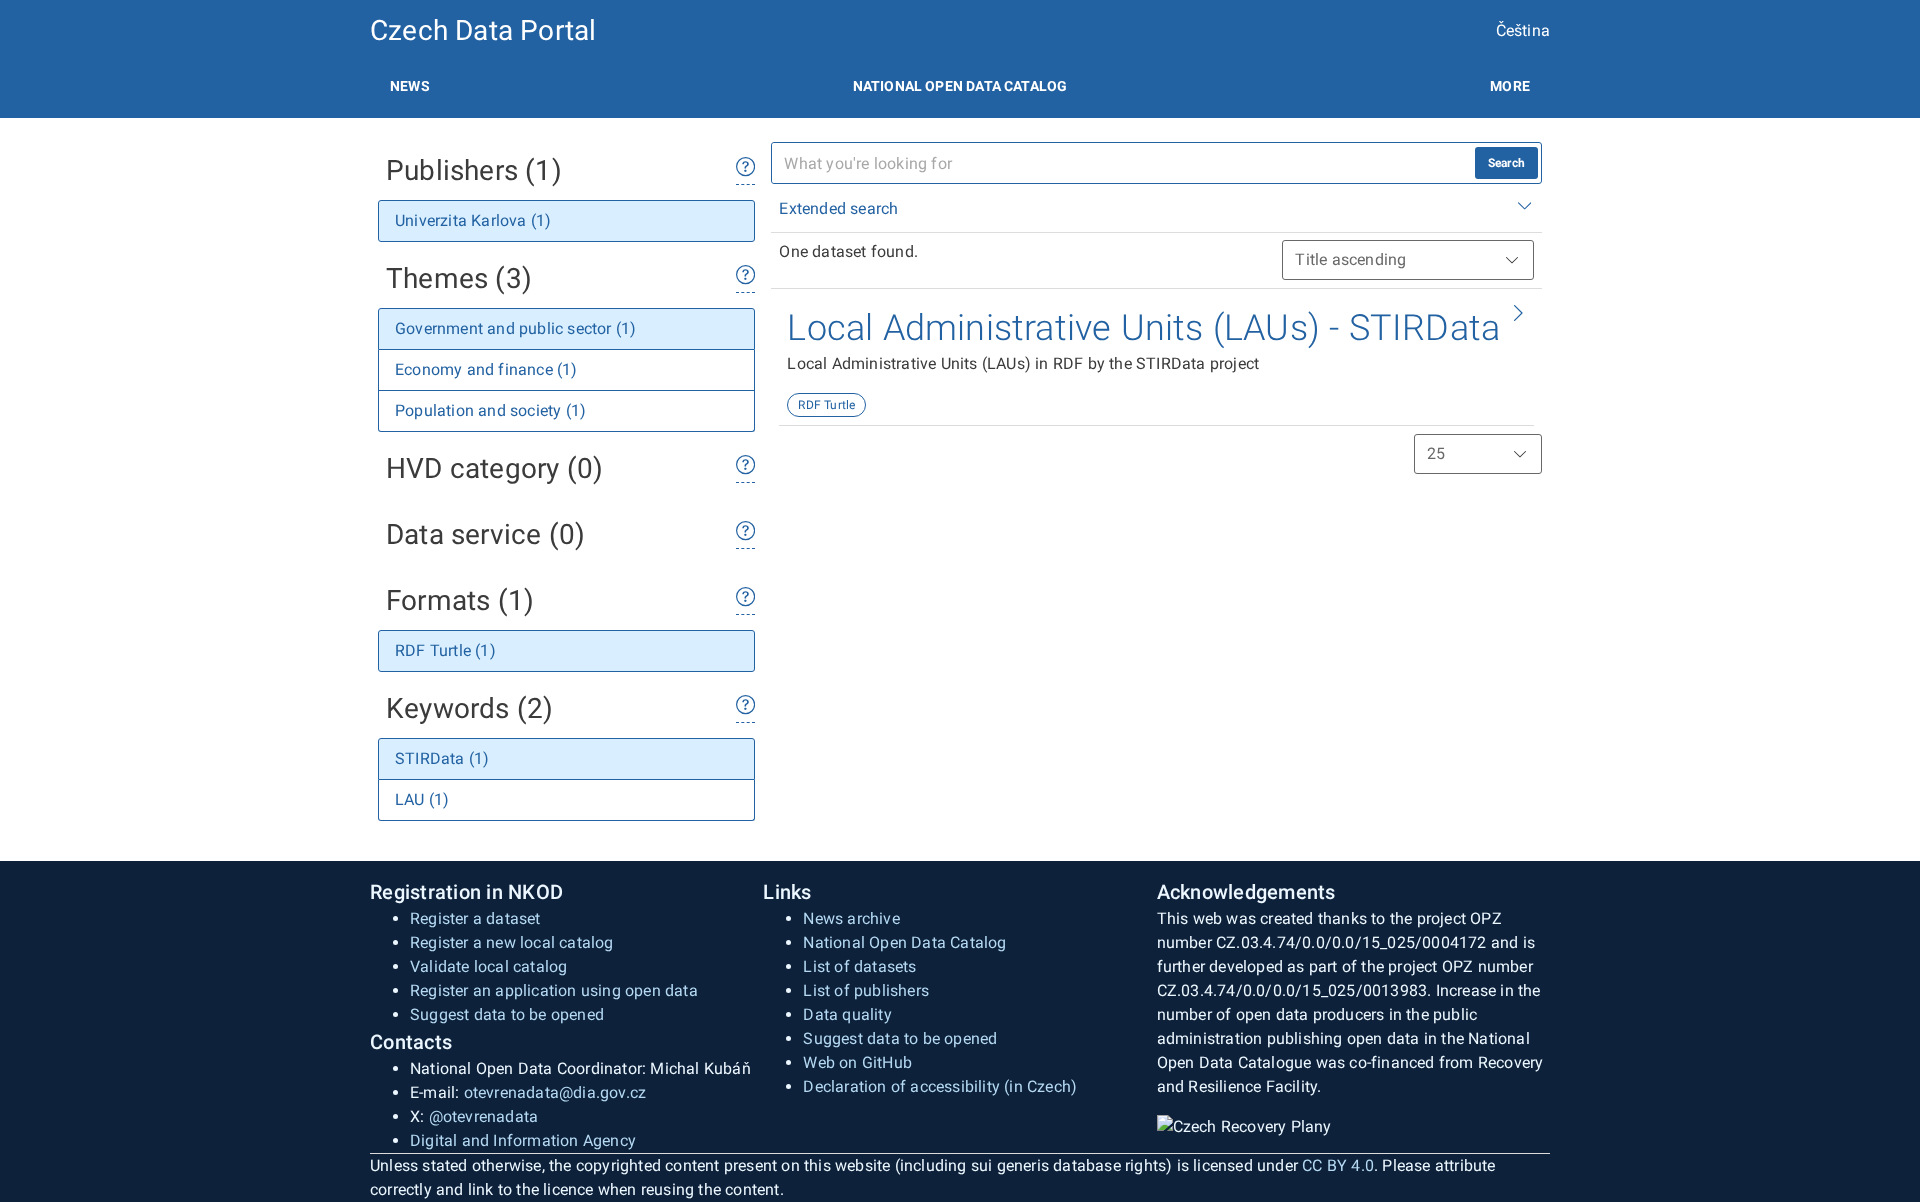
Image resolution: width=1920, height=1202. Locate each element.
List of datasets (859, 966)
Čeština (1523, 30)
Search (1506, 163)
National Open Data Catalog (904, 942)
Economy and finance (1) (486, 369)
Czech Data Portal (483, 30)
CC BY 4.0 (1338, 1165)
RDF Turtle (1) (445, 650)
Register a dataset (475, 918)
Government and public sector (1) (515, 328)
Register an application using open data (554, 990)
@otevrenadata (484, 1116)
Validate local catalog (488, 966)
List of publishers (866, 990)
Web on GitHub (857, 1062)
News (410, 86)
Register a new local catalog (512, 942)
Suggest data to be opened (507, 1014)
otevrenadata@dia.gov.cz (555, 1092)
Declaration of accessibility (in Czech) (940, 1086)
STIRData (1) (442, 758)
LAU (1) (422, 799)
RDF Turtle (826, 405)
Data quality (847, 1014)
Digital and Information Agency (523, 1140)
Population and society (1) (490, 410)
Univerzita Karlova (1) (473, 220)
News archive (851, 918)
